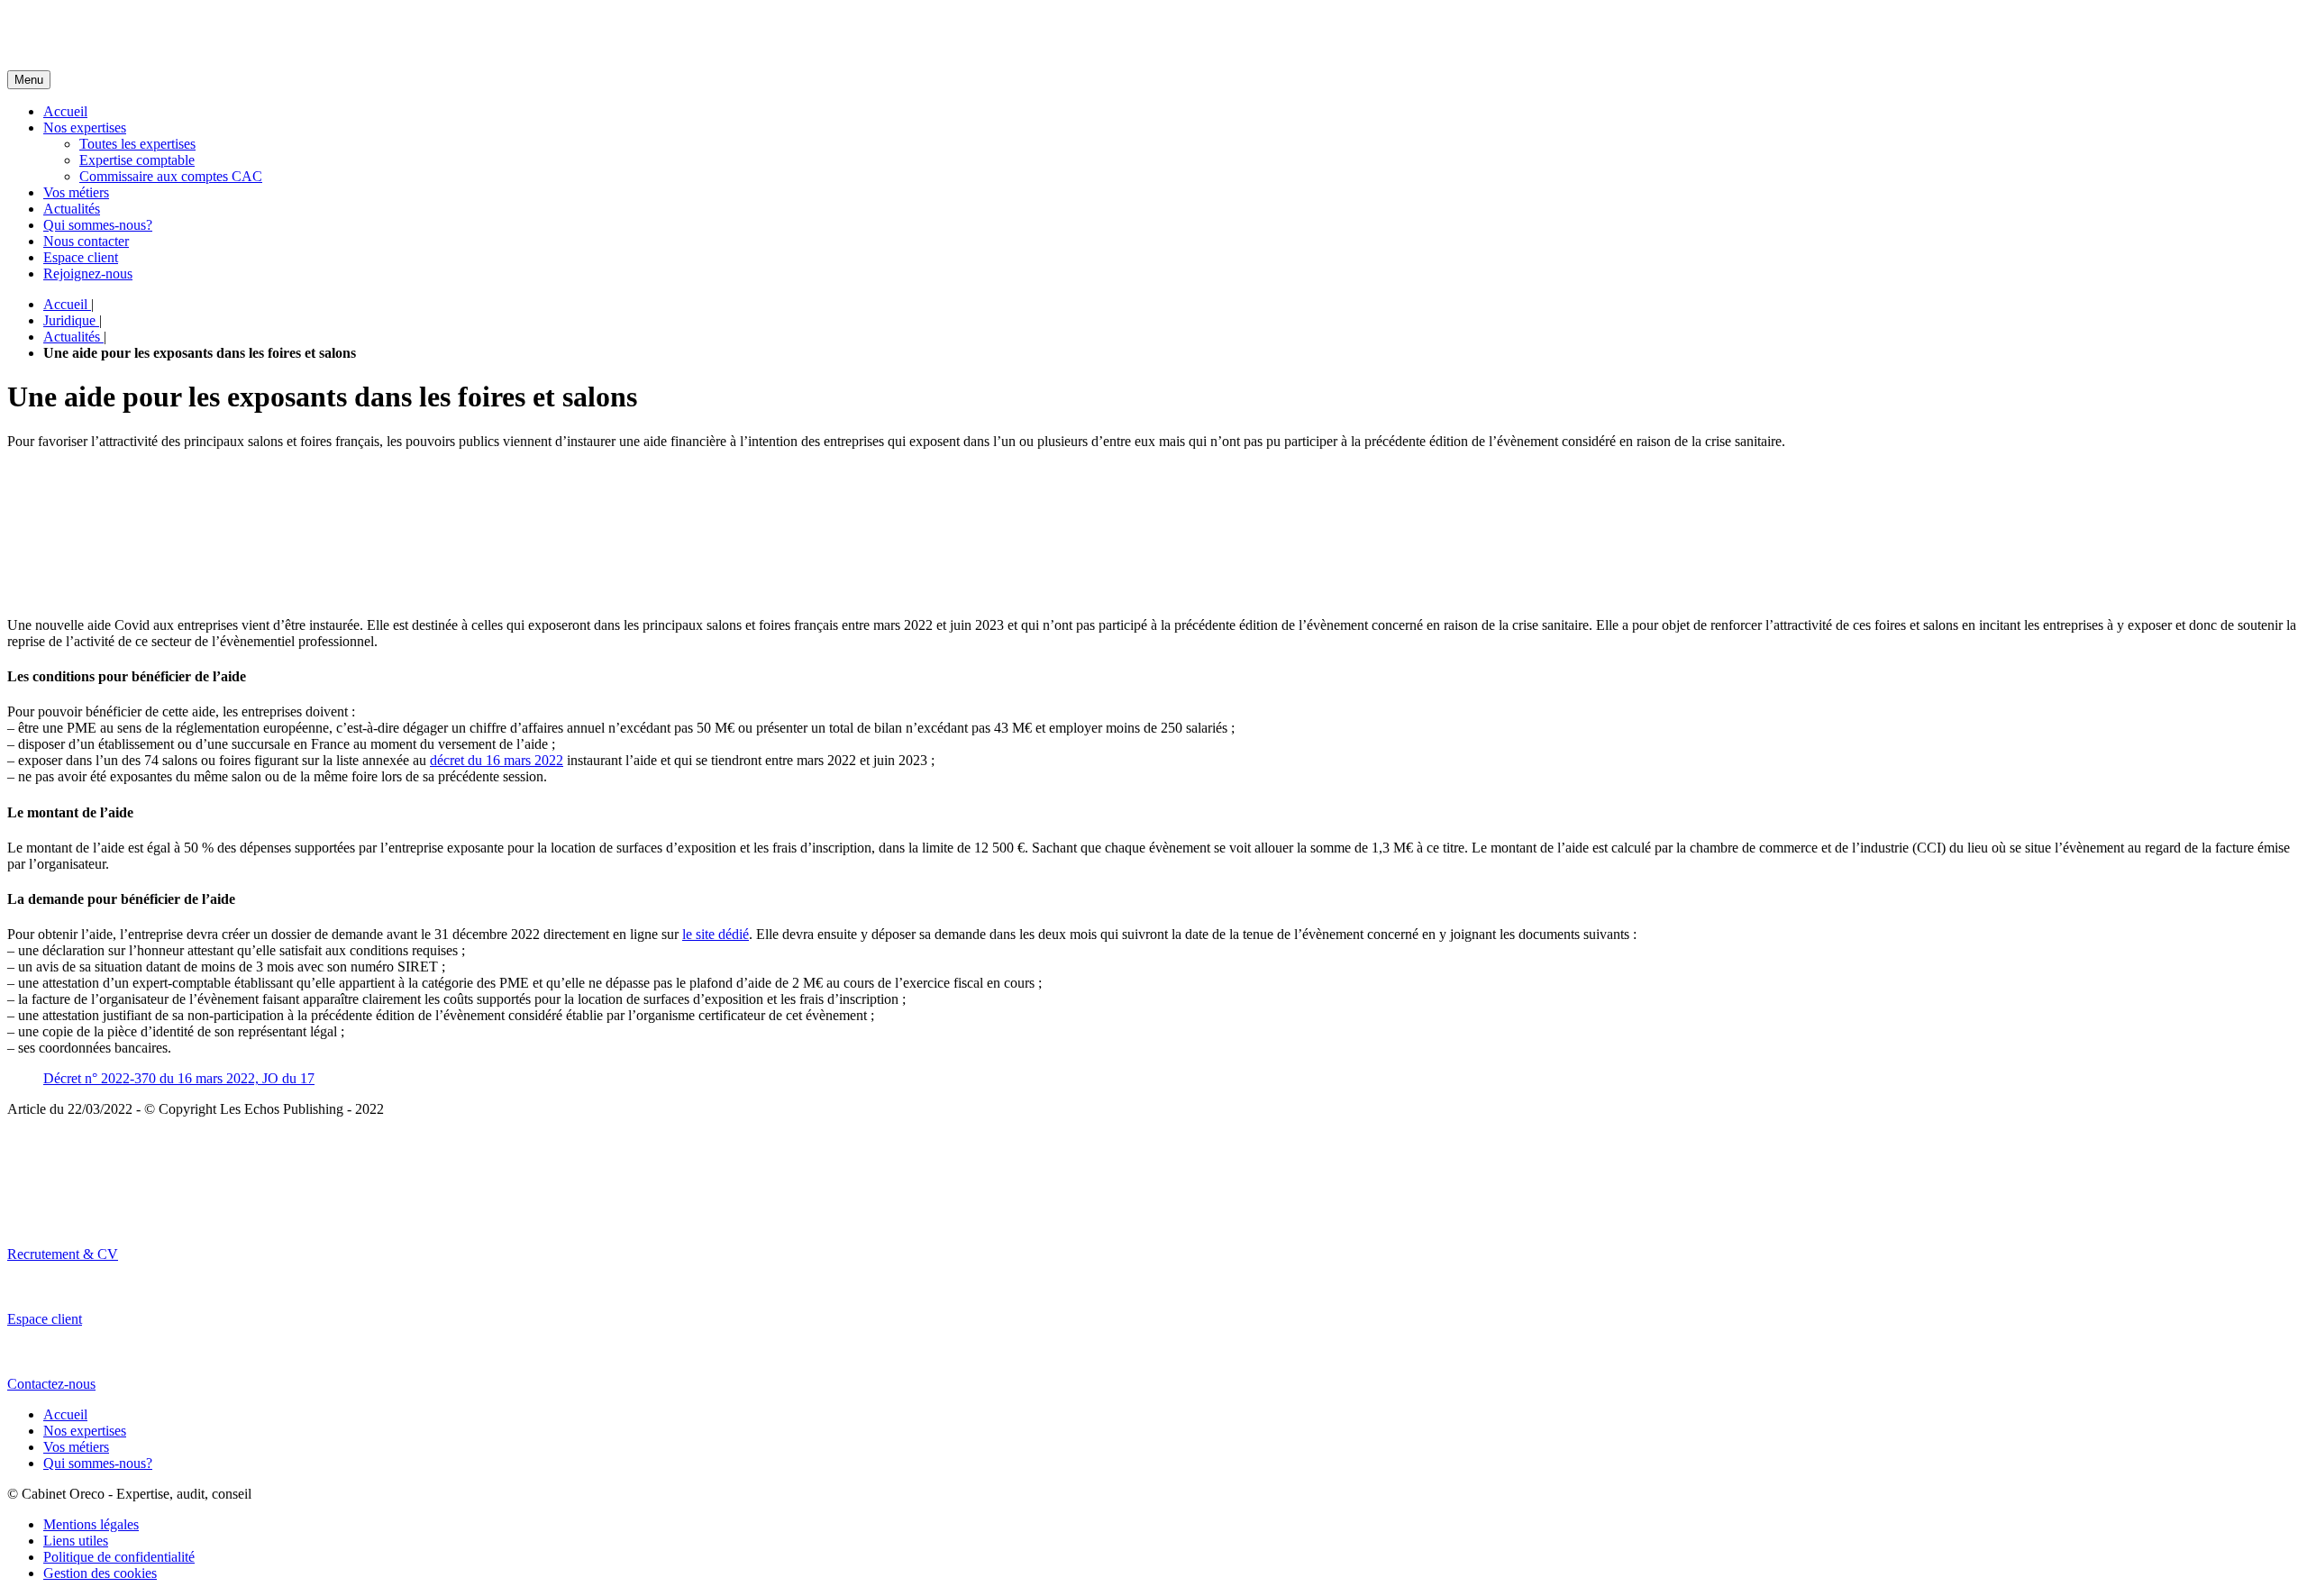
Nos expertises (85, 128)
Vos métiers (76, 192)
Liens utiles (76, 1541)
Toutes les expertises (137, 144)
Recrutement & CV (63, 1254)
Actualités (72, 209)
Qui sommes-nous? (98, 225)
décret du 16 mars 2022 (497, 760)
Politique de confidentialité (119, 1557)
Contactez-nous (51, 1384)
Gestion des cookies (100, 1573)
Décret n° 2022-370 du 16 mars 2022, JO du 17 (179, 1078)
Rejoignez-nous (88, 274)
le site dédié (716, 934)
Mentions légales (91, 1524)
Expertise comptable (137, 160)
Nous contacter (86, 241)
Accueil (65, 111)
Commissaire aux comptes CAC (171, 176)
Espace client (81, 257)
